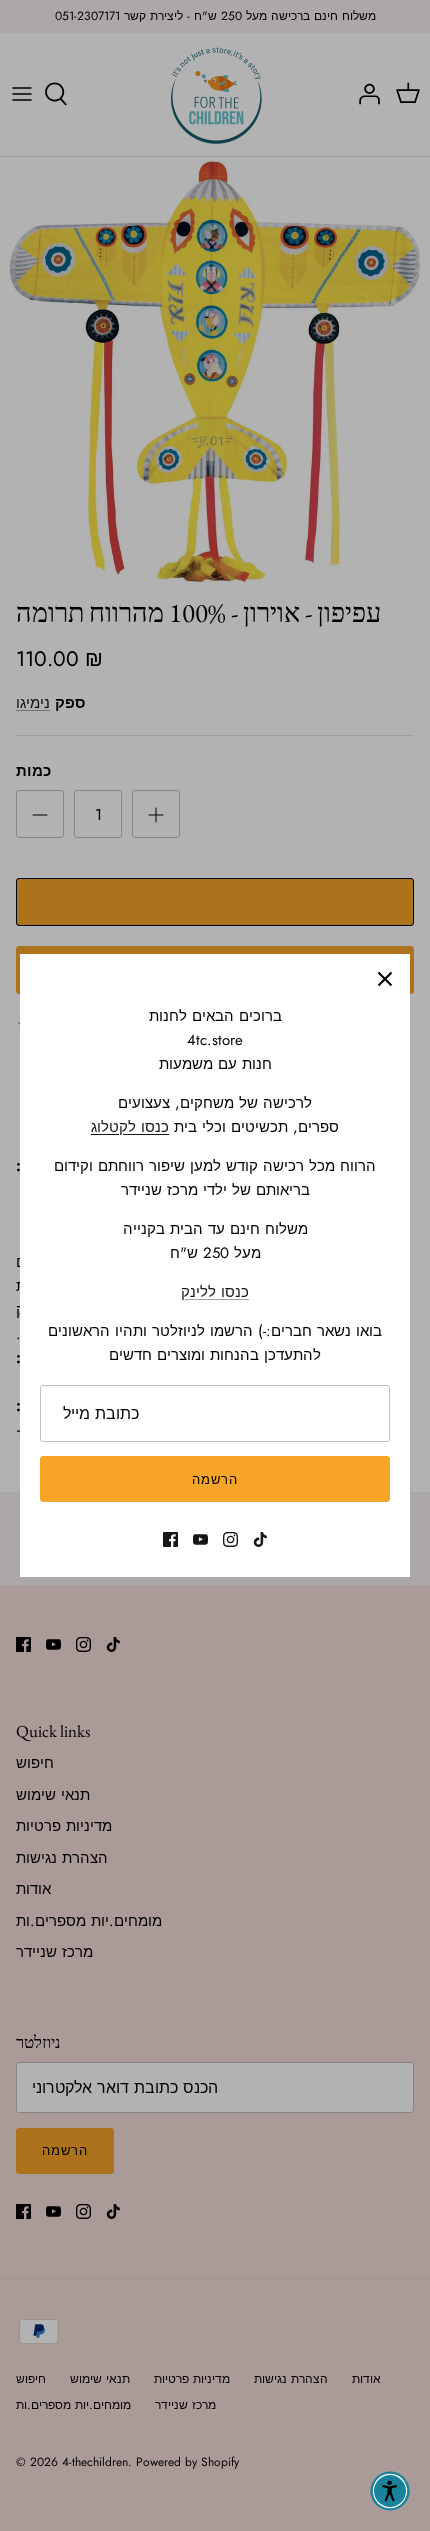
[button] (390, 2491)
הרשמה (215, 1479)
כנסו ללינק (215, 1292)
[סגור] (385, 979)
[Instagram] (230, 1539)
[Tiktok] (260, 1539)
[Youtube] (200, 1539)
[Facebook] (170, 1539)
